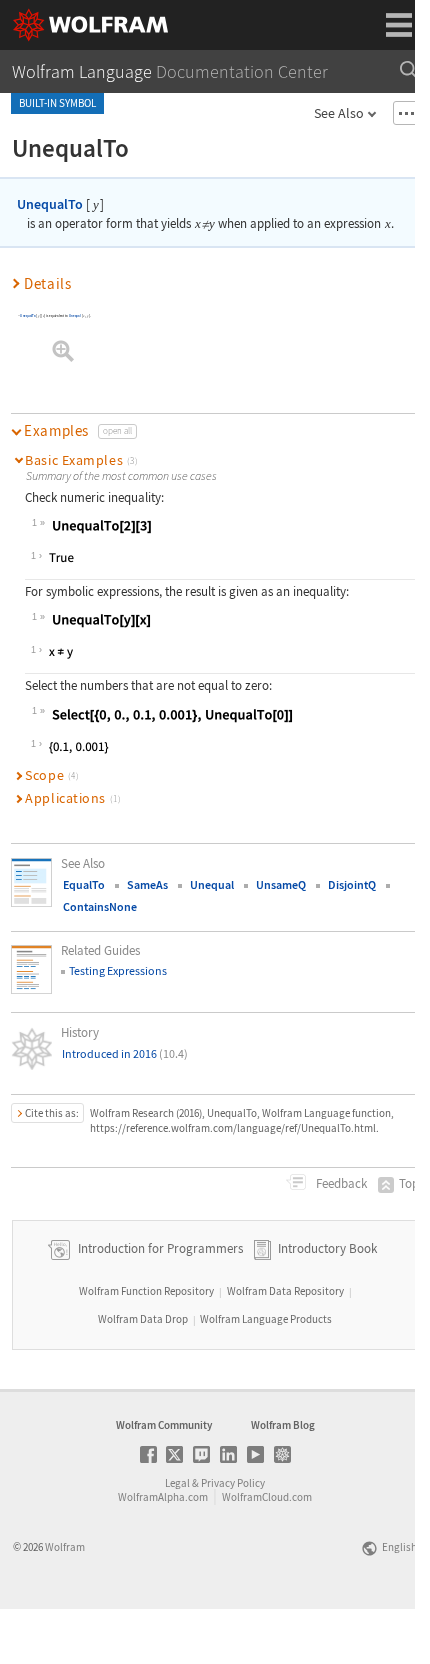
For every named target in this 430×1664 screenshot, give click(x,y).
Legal (177, 1483)
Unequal (75, 315)
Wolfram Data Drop (143, 1319)
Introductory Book (327, 1248)
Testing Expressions (118, 970)
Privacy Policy (233, 1483)
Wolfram (65, 1547)
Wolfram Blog (283, 1425)
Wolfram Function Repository (146, 1291)
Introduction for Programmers (159, 1248)
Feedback (340, 1183)
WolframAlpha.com (163, 1497)
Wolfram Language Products (266, 1319)
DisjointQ (352, 884)
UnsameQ (281, 884)
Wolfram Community (164, 1425)
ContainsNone (100, 906)
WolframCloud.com (267, 1497)
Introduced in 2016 (125, 1053)
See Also (339, 113)
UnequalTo (50, 204)
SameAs (147, 884)
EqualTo (84, 884)
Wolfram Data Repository (285, 1291)
